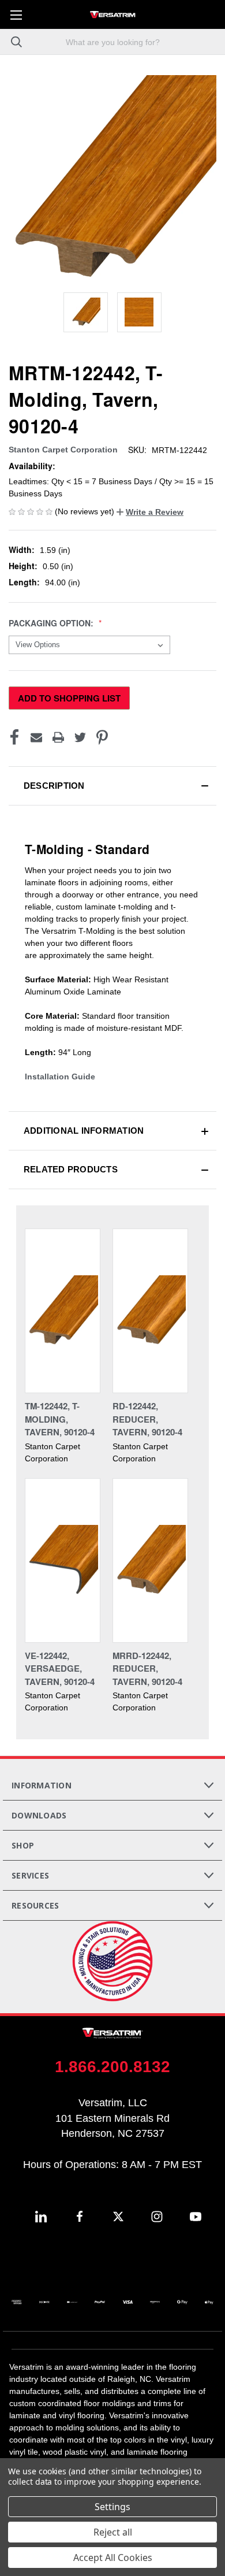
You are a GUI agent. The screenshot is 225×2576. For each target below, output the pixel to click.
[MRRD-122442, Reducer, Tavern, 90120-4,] (150, 1560)
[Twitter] (80, 737)
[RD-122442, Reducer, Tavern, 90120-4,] (150, 1311)
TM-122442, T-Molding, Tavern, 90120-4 (60, 1419)
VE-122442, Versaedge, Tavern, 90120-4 (60, 1669)
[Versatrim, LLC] (112, 14)
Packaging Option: (52, 623)
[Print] (58, 737)
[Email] (36, 737)
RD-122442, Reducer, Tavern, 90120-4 (147, 1419)
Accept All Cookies (113, 2558)
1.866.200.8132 (112, 2067)
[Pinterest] (102, 737)
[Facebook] (14, 737)
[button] (150, 512)
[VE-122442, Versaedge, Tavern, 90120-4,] (63, 1560)
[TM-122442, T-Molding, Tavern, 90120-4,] (63, 1311)
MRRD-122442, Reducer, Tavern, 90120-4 (147, 1669)
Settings (112, 2507)
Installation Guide (60, 1077)
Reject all (113, 2532)
